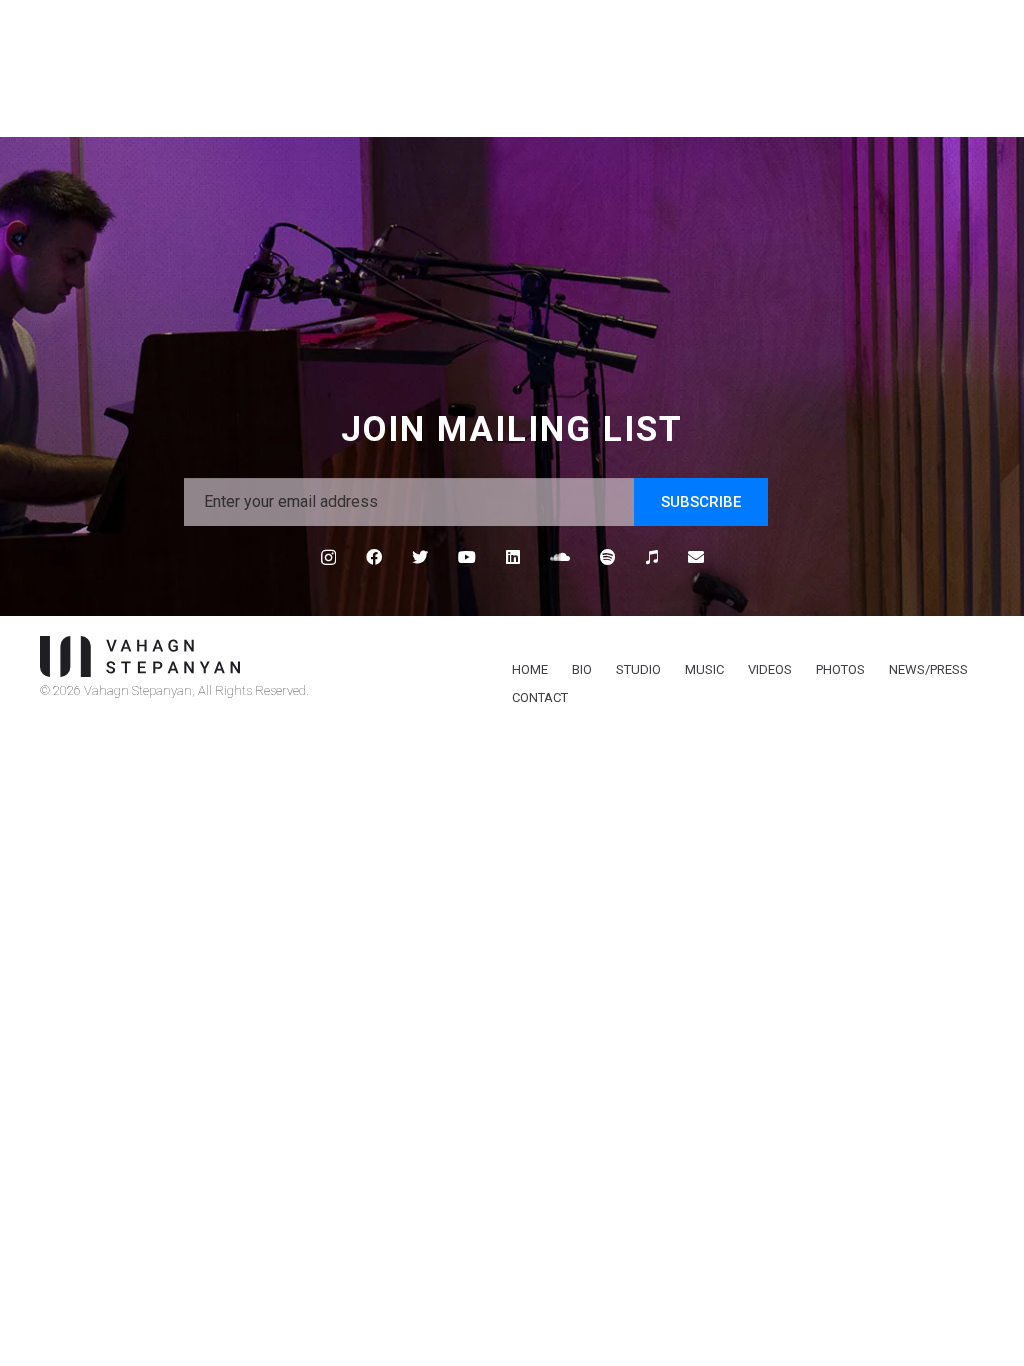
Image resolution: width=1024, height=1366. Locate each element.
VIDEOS (770, 669)
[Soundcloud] (560, 557)
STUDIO (638, 669)
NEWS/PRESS (928, 669)
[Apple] (652, 557)
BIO (582, 669)
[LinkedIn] (513, 557)
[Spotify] (608, 557)
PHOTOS (840, 669)
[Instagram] (328, 558)
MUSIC (704, 669)
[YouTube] (467, 557)
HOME (530, 669)
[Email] (696, 557)
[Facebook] (374, 557)
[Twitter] (420, 557)
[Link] (264, 656)
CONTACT (540, 697)
